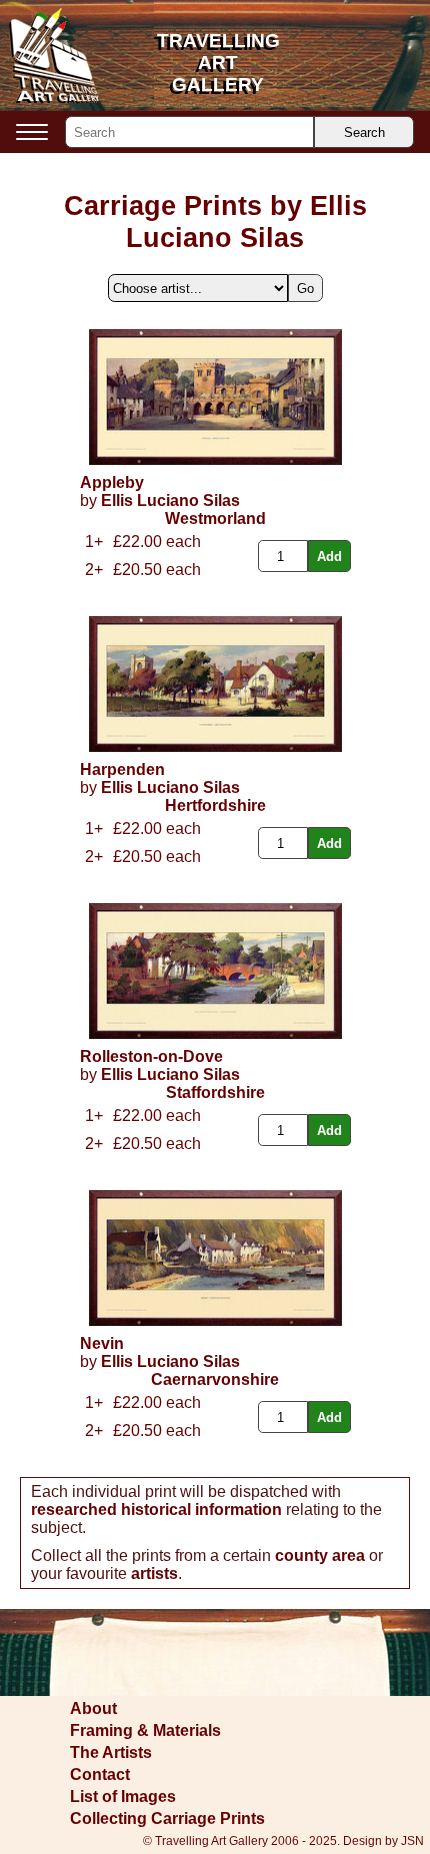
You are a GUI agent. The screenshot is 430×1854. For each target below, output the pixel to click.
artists (154, 1573)
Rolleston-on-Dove (151, 1056)
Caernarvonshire (215, 1379)
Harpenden (122, 769)
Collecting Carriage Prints (167, 1818)
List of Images (123, 1796)
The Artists (111, 1752)
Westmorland (215, 518)
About (93, 1708)
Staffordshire (215, 1092)
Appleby (112, 482)
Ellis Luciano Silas (170, 500)
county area (320, 1555)
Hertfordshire (215, 805)
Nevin (102, 1343)
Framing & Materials (145, 1730)
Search (364, 132)
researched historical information (156, 1509)
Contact (100, 1774)
